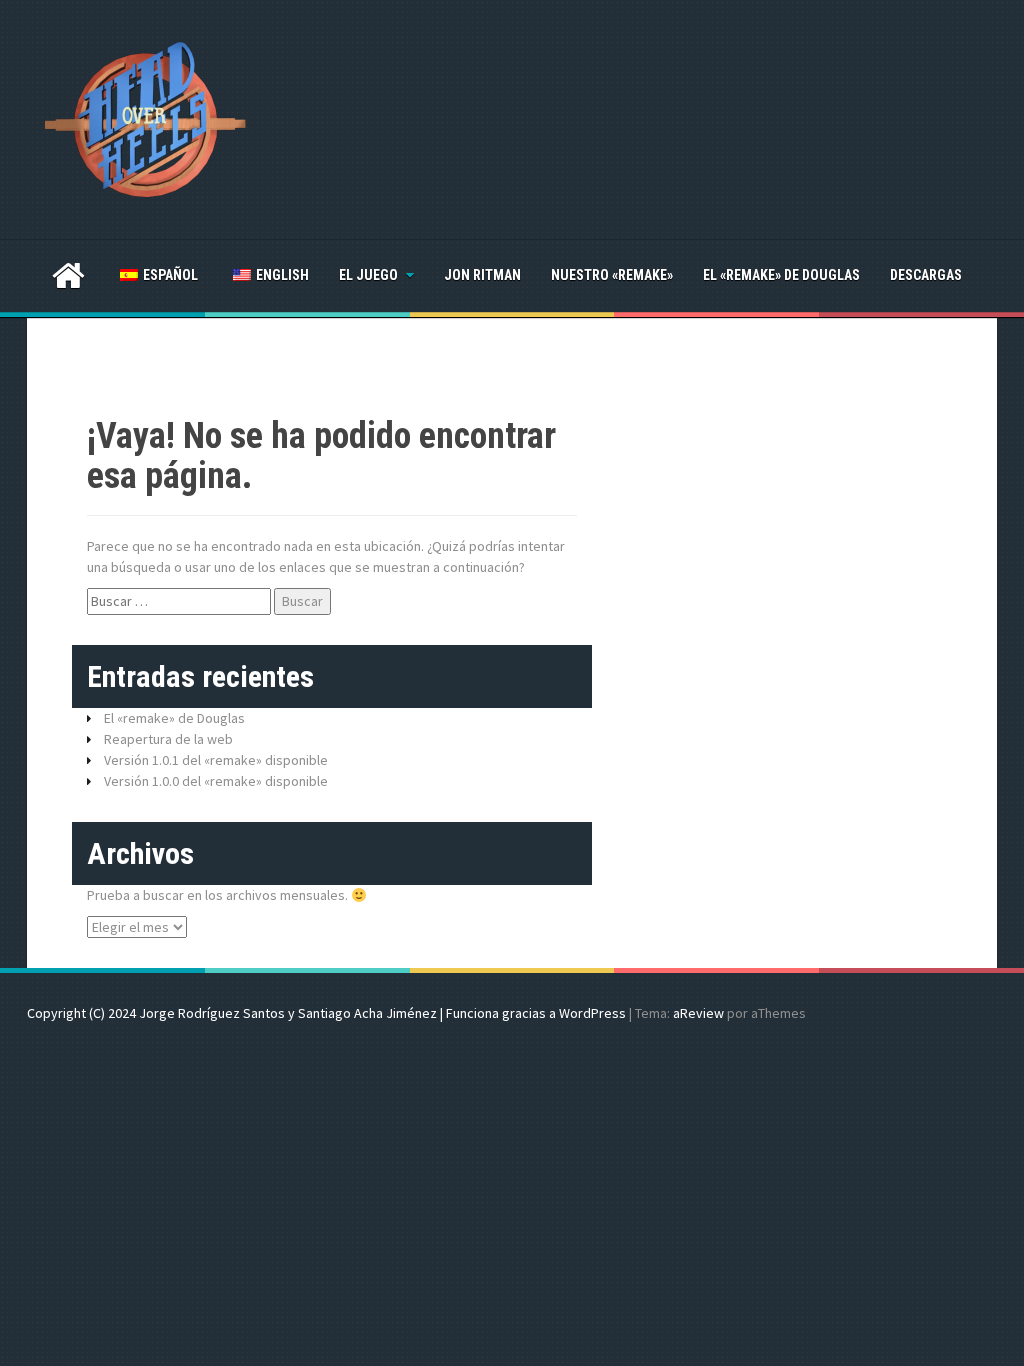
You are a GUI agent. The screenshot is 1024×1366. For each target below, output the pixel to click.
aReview (698, 1013)
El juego (368, 275)
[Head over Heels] (146, 118)
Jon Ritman (482, 275)
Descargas (926, 275)
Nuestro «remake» (612, 275)
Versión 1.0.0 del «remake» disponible (216, 781)
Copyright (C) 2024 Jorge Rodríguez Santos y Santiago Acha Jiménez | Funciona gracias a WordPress (326, 1013)
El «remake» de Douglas (781, 275)
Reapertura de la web (168, 739)
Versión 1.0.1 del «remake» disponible (216, 760)
